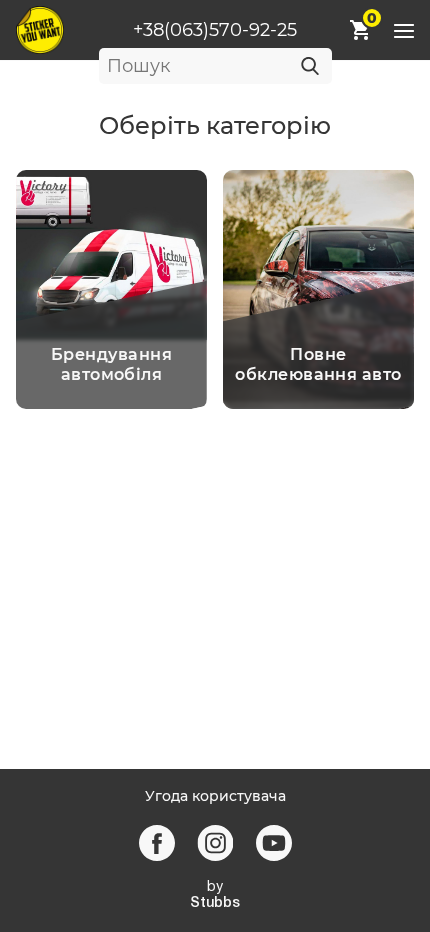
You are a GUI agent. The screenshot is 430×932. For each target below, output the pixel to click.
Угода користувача (215, 796)
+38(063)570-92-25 (215, 30)
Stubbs (215, 903)
